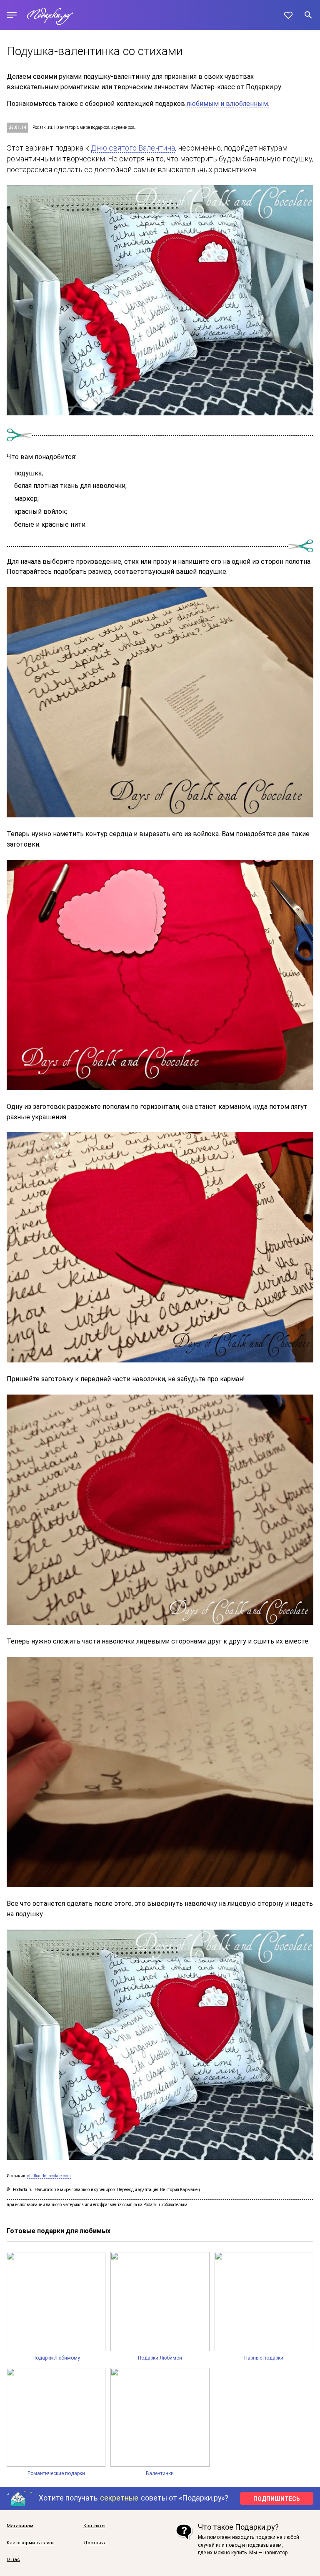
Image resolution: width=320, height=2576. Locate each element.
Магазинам (20, 2526)
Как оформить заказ (31, 2543)
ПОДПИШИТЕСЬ (277, 2499)
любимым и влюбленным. (228, 104)
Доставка (95, 2543)
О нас (13, 2560)
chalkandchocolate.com (49, 2176)
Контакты (94, 2526)
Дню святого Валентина (133, 148)
